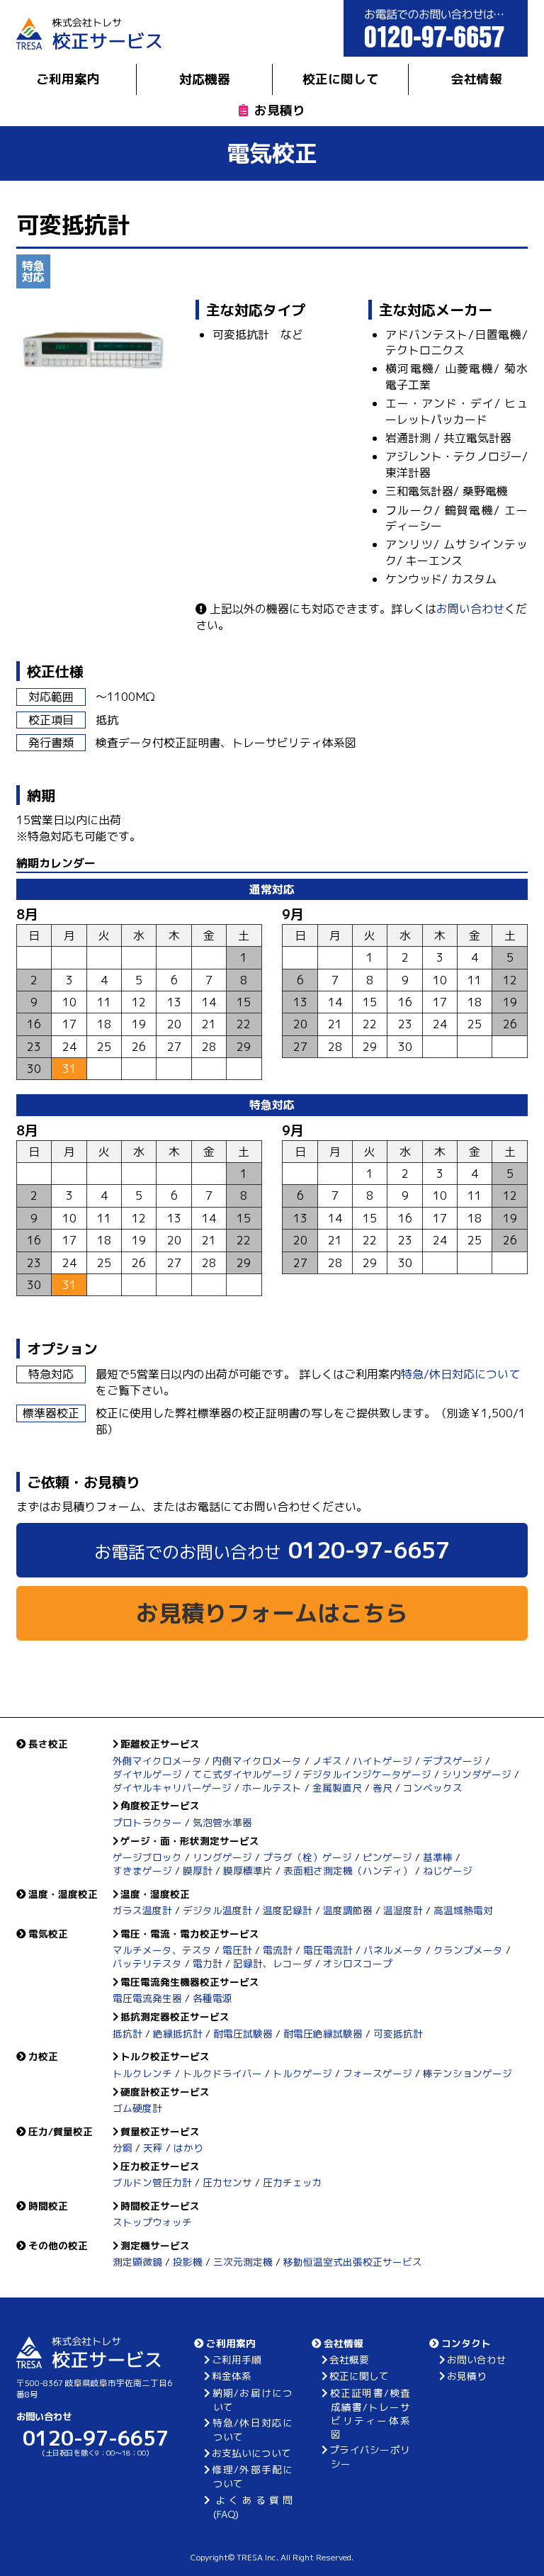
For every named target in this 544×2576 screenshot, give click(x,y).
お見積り (280, 110)
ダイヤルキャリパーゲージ (172, 1788)
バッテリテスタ (147, 1963)
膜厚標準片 (248, 1871)
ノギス (327, 1761)
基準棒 (438, 1857)
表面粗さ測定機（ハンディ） (348, 1871)
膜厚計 (198, 1871)
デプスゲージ (453, 1761)
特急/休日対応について (460, 1374)
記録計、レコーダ (273, 1963)
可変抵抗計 (398, 2034)
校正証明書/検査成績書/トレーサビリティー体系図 (370, 2413)
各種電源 (212, 1998)
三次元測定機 (243, 2262)
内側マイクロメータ (257, 1761)
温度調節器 (348, 1910)
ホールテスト (272, 1788)
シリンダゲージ (477, 1774)
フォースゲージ (378, 2073)
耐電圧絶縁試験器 (323, 2034)
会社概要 (349, 2360)
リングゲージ (222, 1857)
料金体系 (232, 2376)
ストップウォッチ (152, 2222)
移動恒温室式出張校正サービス (353, 2262)
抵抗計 (127, 2034)
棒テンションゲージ (467, 2073)
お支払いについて (251, 2453)
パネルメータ (393, 1950)
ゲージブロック (147, 1857)
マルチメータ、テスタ (162, 1950)
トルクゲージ (302, 2073)
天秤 (153, 2148)
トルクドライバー (222, 2073)
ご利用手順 (237, 2360)
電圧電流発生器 (147, 1998)
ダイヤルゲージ (147, 1774)
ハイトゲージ (382, 1761)
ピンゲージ (387, 1857)
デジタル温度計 (217, 1910)
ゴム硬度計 (137, 2108)
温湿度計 (403, 1910)
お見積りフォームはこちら (272, 1613)
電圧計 (237, 1950)
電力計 (208, 1963)
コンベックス (433, 1788)
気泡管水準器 (222, 1822)
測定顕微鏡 (137, 2262)
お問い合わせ (470, 609)
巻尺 (382, 1788)
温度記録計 (288, 1910)
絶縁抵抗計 (178, 2034)
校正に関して (341, 79)
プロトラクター (147, 1822)
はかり (188, 2148)
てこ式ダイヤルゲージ (242, 1774)
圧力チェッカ (293, 2182)
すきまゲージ (142, 1871)
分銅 (123, 2148)
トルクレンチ (142, 2073)
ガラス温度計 (142, 1910)
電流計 (278, 1950)
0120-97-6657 (272, 1550)
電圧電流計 (328, 1950)
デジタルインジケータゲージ (367, 1774)
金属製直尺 (337, 1788)
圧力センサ (227, 2182)
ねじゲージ (448, 1871)
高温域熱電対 (463, 1910)
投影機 (188, 2262)
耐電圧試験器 (243, 2034)
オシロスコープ (358, 1963)
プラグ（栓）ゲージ (307, 1857)
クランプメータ (468, 1950)
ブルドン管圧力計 (152, 2182)
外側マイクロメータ (157, 1761)
